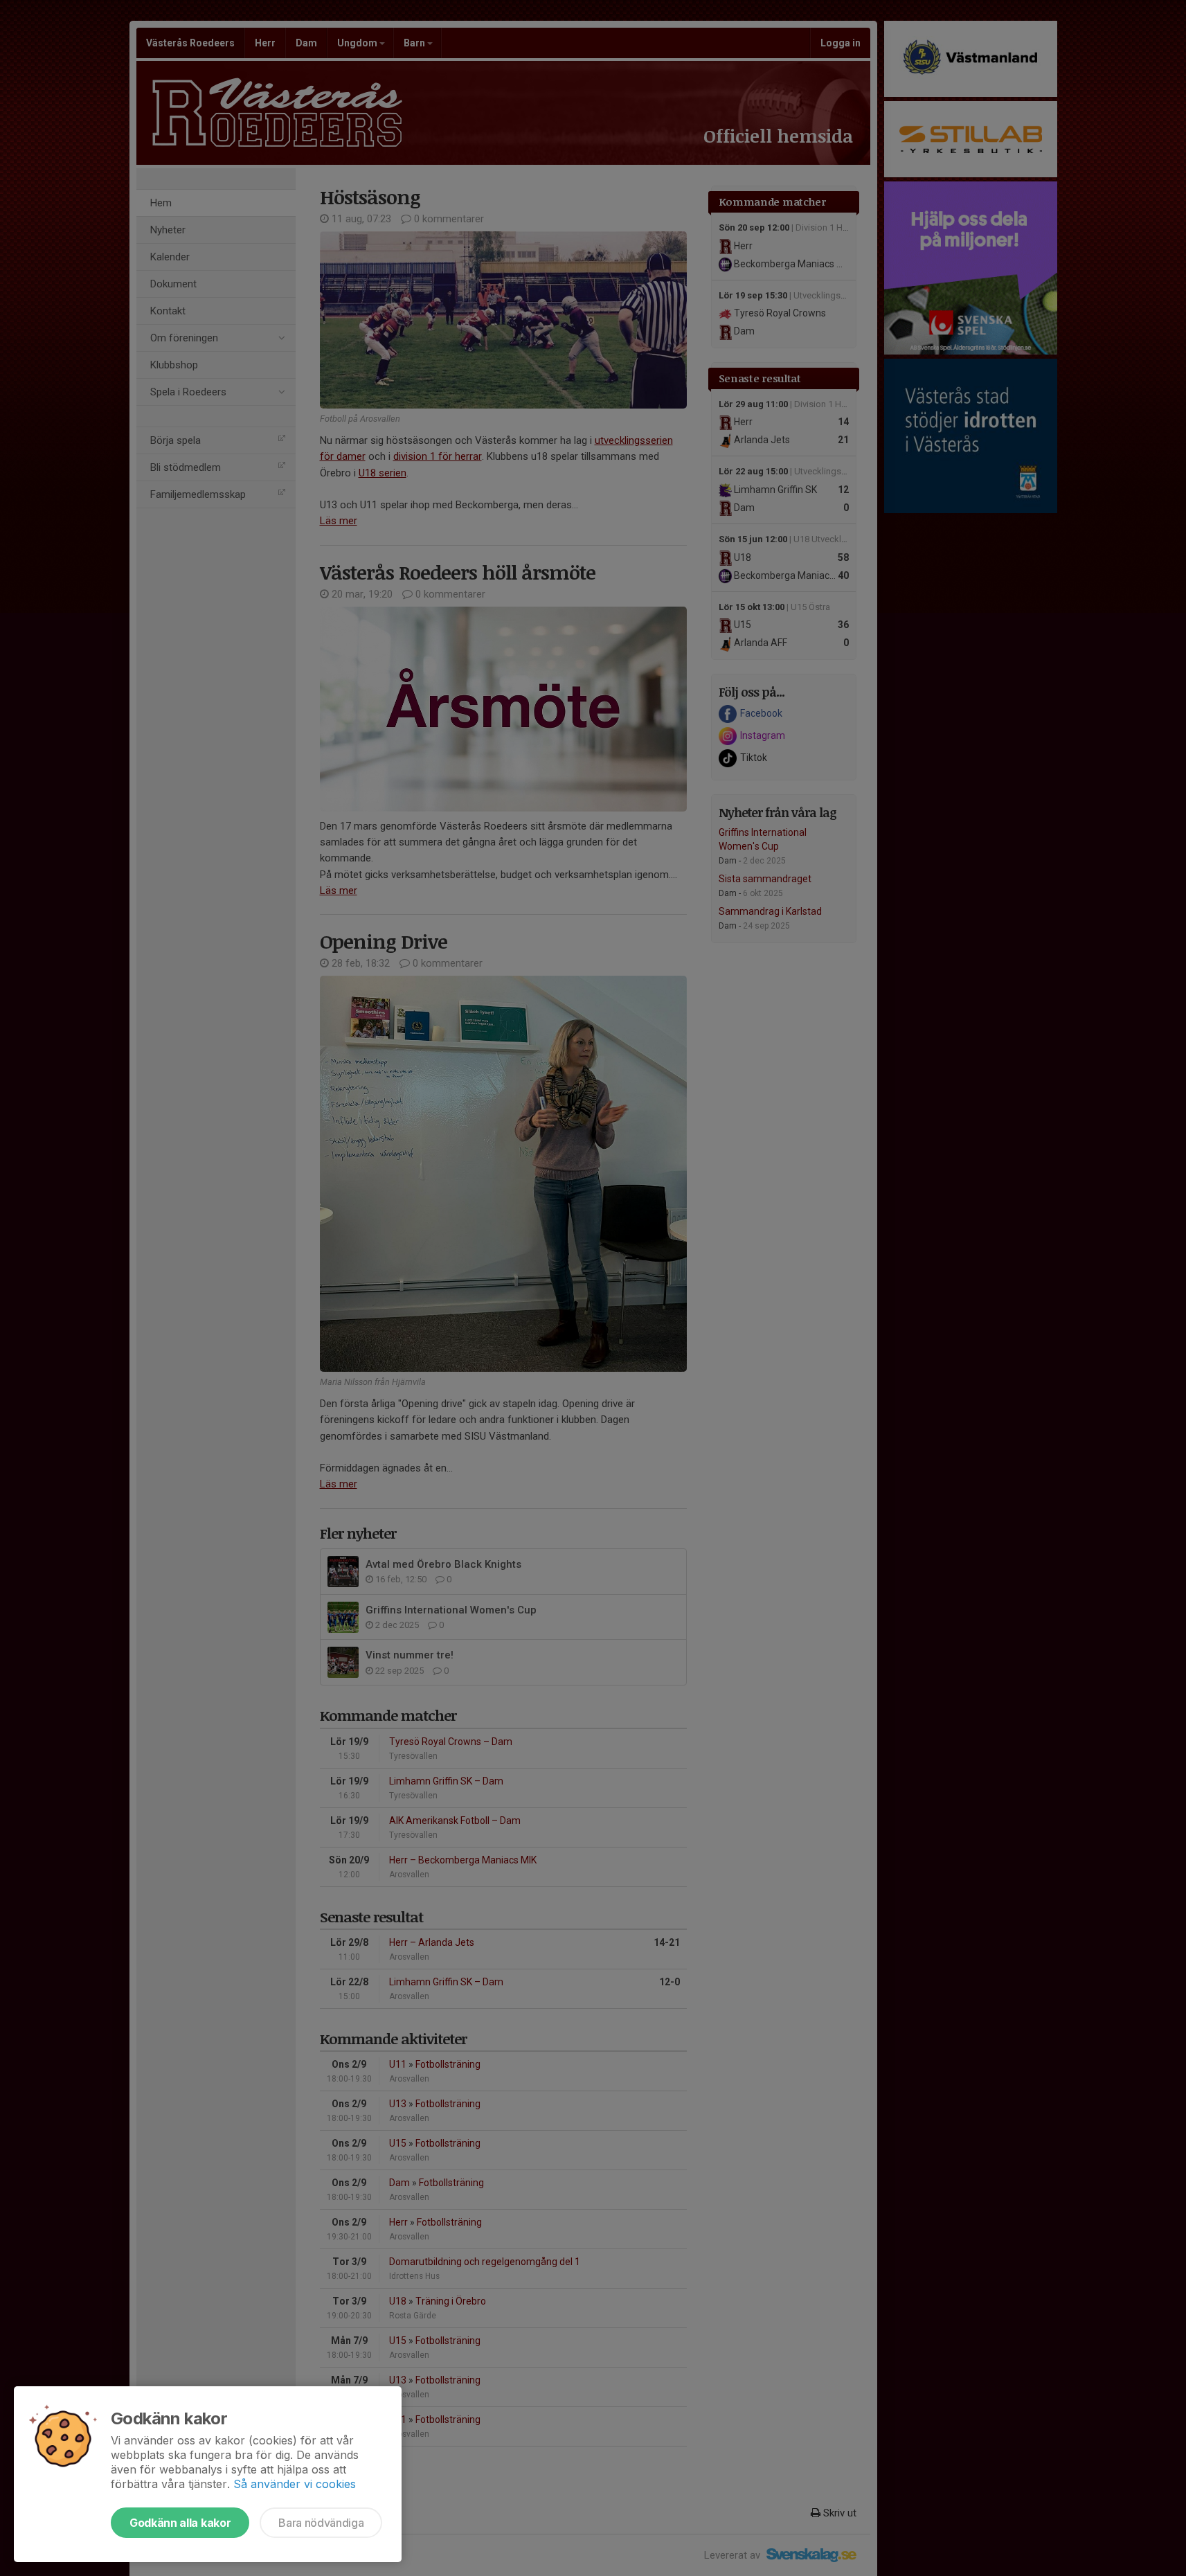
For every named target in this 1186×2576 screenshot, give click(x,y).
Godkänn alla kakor (180, 2523)
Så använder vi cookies (295, 2484)
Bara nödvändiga (321, 2523)
